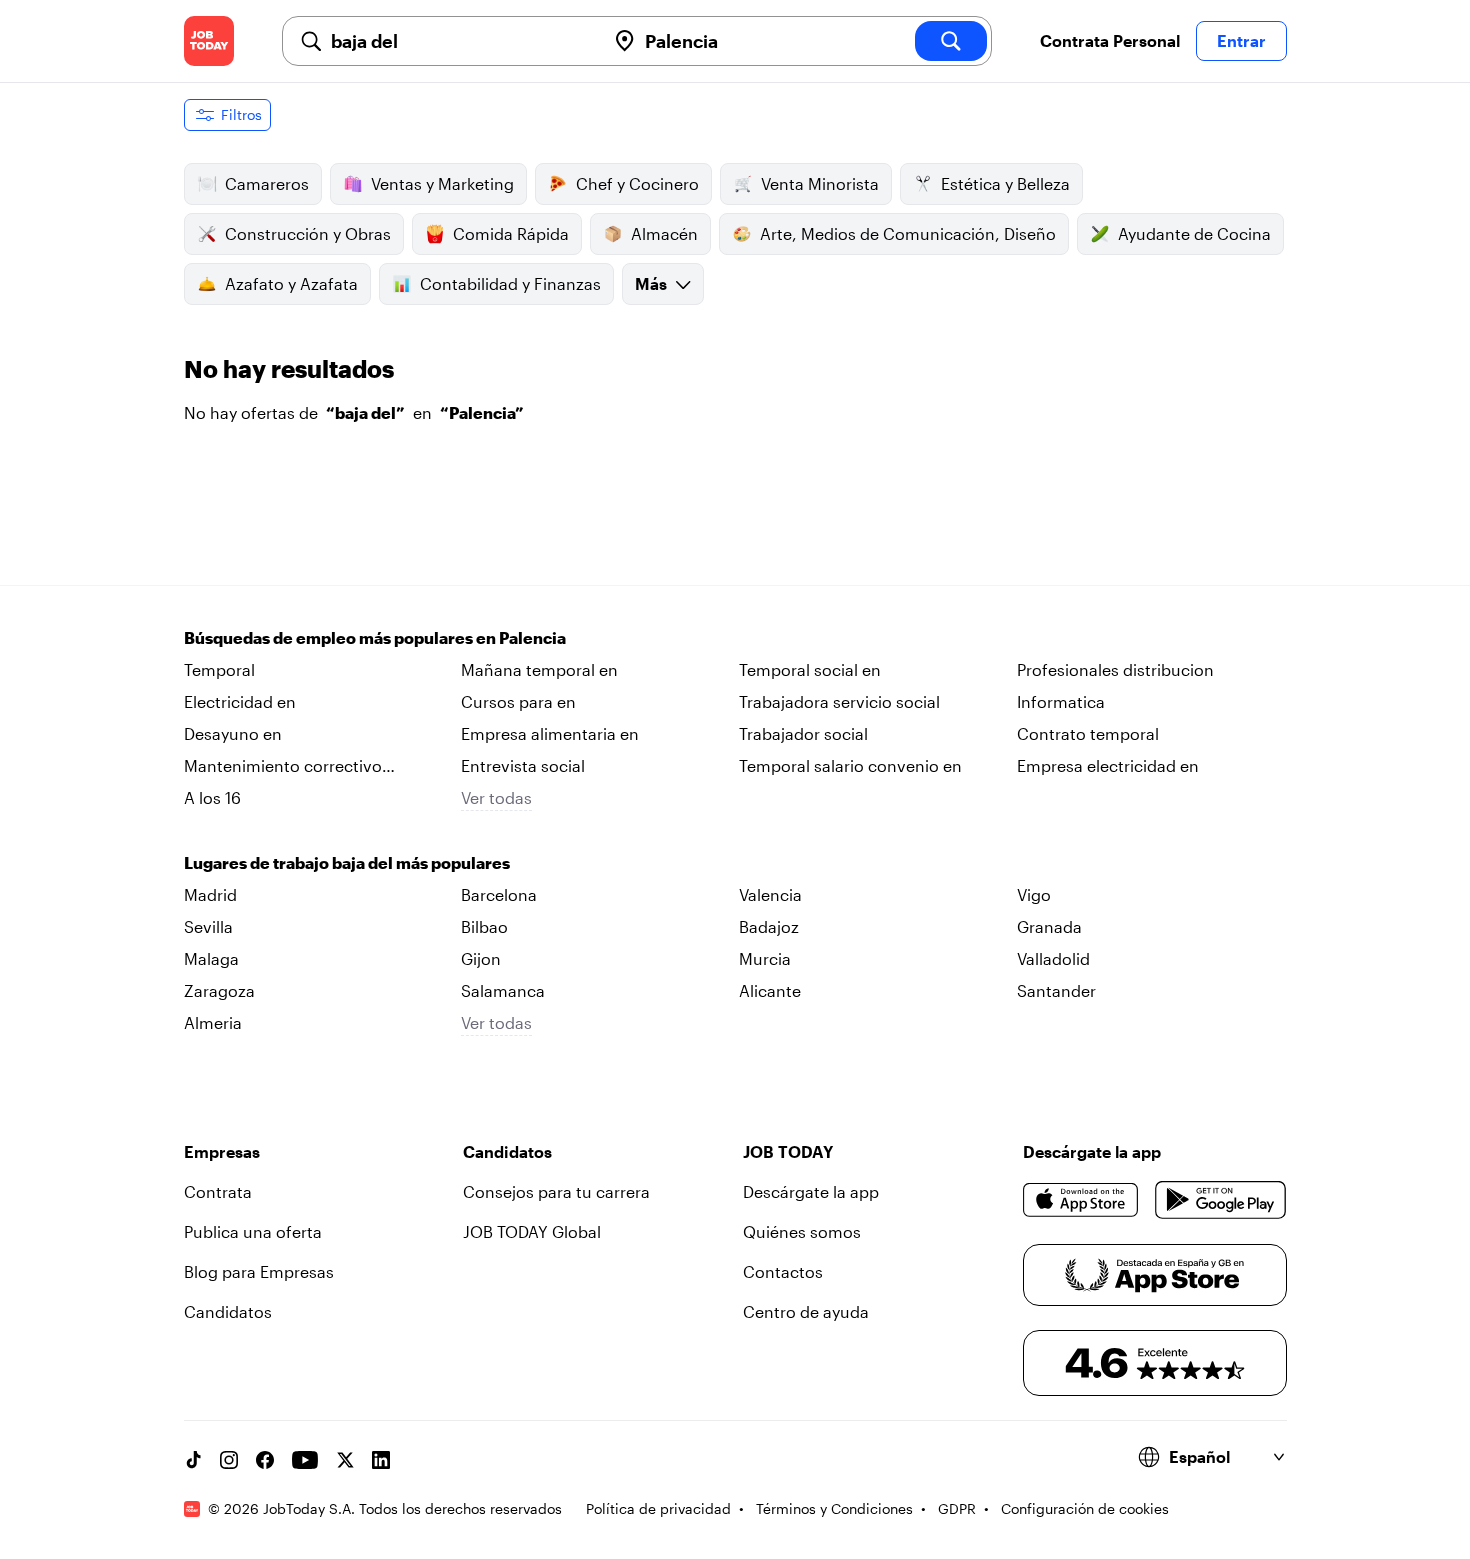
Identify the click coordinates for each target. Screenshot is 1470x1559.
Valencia (770, 894)
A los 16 (212, 797)
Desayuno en (233, 733)
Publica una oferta (253, 1231)
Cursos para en (518, 701)
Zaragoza (219, 990)
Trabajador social (803, 733)
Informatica (1061, 701)
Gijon (481, 958)
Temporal (219, 669)
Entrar (1241, 40)
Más (651, 283)
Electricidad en (240, 701)
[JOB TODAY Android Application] (1220, 1200)
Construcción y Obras (308, 233)
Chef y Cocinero (637, 183)
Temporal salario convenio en (850, 765)
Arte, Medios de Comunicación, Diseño (908, 233)
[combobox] (460, 41)
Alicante (770, 990)
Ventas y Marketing (442, 183)
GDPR (957, 1508)
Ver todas (496, 797)
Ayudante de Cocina (1194, 233)
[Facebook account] (265, 1460)
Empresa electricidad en (1108, 765)
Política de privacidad (658, 1508)
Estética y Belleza (1005, 183)
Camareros (267, 183)
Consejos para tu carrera (556, 1191)
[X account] (345, 1460)
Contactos (783, 1271)
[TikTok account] (193, 1460)
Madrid (210, 894)
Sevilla (208, 926)
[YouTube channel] (305, 1460)
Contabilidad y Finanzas (510, 283)
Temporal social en (810, 669)
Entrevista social (523, 765)
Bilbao (484, 926)
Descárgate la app (811, 1191)
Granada (1049, 926)
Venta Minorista (820, 183)
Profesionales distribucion (1115, 669)
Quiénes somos (802, 1231)
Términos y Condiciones (834, 1508)
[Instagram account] (229, 1460)
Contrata (218, 1191)
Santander (1056, 990)
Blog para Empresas (259, 1271)
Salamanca (503, 990)
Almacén (664, 233)
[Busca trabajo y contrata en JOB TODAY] (209, 41)
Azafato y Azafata (291, 283)
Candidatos (228, 1311)
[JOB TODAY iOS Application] (1081, 1200)
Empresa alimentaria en (550, 733)
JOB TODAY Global (532, 1231)
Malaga (211, 958)
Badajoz (769, 926)
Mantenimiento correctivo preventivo (283, 767)
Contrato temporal (1088, 733)
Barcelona (499, 894)
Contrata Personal (1110, 40)
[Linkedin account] (381, 1460)
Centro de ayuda (806, 1311)
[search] (951, 41)
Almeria (213, 1022)
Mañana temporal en (539, 669)
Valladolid (1053, 958)
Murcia (765, 958)
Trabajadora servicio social (839, 701)
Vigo (1034, 894)
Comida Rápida (511, 233)
